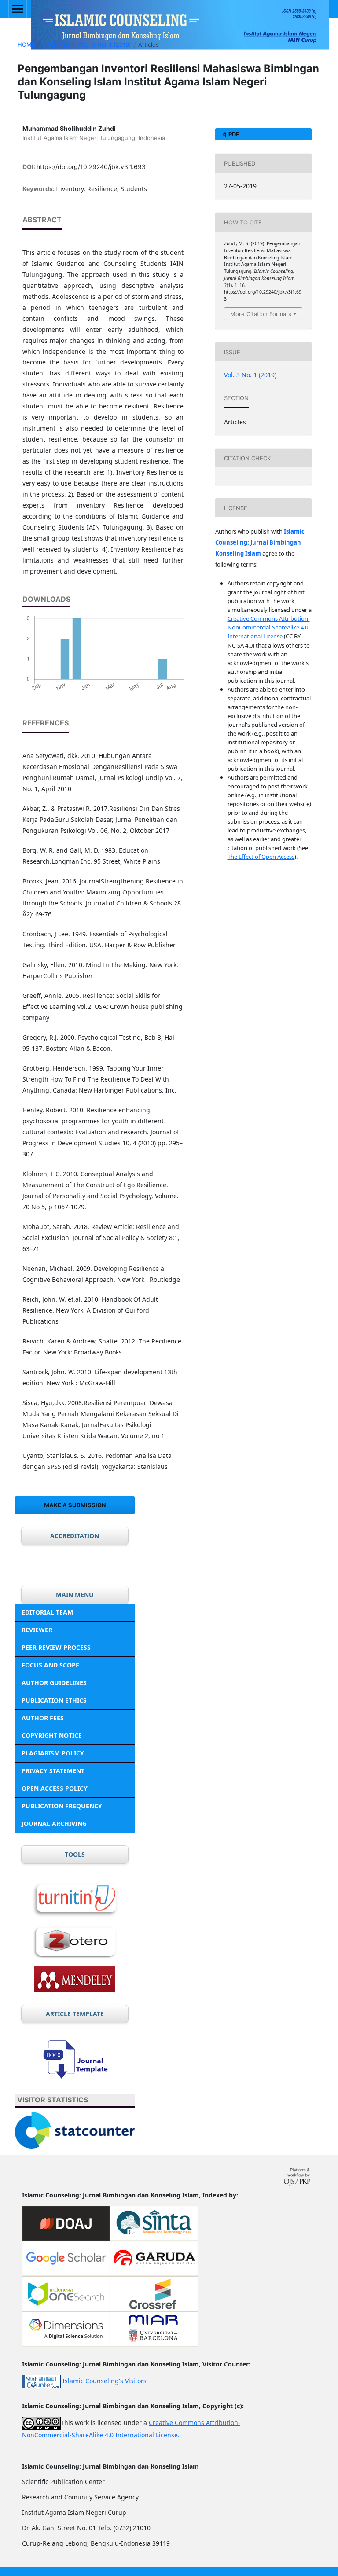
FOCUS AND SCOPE (50, 1665)
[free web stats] (41, 2381)
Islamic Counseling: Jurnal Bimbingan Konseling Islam (260, 542)
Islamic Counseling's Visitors (105, 2381)
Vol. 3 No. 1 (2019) (104, 44)
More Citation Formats (261, 314)
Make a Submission (75, 1505)
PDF (233, 134)
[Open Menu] (18, 9)
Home (26, 44)
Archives (56, 44)
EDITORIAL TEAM (47, 1612)
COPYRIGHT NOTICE (52, 1735)
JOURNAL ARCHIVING (54, 1823)
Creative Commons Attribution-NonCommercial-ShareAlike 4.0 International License (269, 627)
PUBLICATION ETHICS (54, 1700)
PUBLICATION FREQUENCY (62, 1806)
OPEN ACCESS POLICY (55, 1788)
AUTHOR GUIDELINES (54, 1683)
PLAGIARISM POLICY (53, 1753)
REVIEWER (37, 1630)
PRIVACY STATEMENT (53, 1771)
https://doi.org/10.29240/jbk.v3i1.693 (91, 167)
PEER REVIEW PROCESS (56, 1647)
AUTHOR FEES (43, 1718)
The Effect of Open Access (261, 857)
